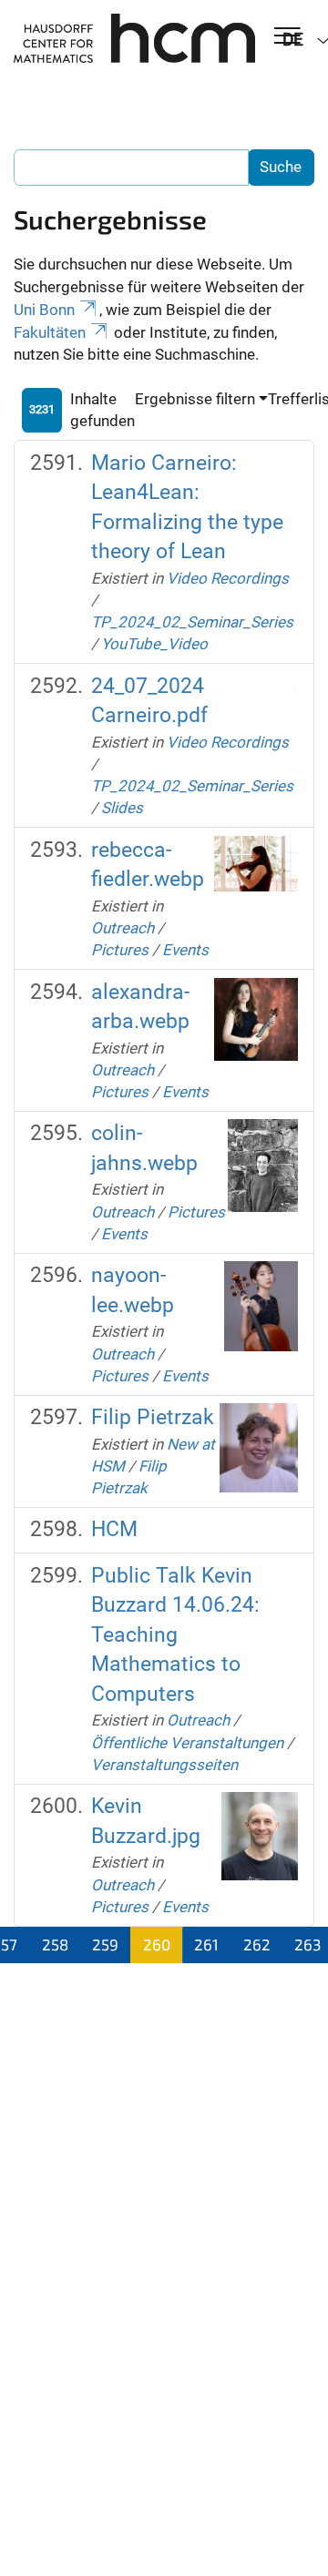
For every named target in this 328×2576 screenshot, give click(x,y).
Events (185, 950)
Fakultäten (50, 332)
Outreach (123, 928)
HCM (114, 1529)
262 (257, 1944)
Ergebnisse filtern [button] (195, 399)
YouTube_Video (154, 644)
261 (206, 1944)
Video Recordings (228, 578)
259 (105, 1944)
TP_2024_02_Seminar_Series (192, 622)
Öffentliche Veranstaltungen (187, 1743)
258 (55, 1944)
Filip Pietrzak (153, 1417)
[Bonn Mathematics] (134, 38)
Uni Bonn (44, 310)
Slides (122, 808)
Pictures (120, 950)
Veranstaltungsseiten (164, 1765)
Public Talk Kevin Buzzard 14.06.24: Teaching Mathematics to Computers (175, 1635)
